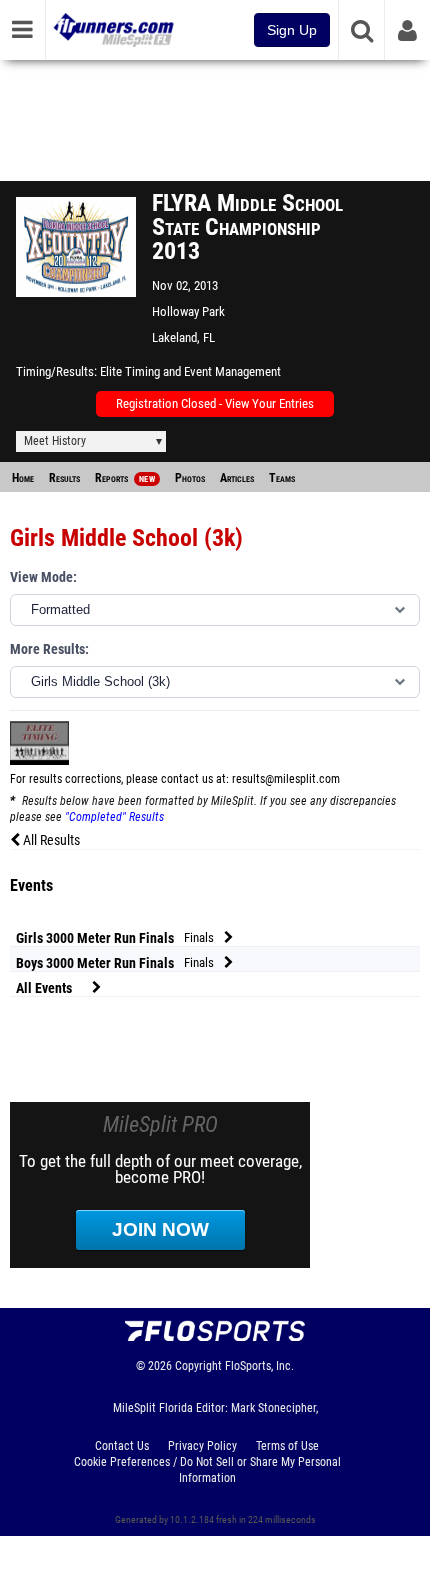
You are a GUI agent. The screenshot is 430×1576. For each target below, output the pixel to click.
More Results (47, 649)
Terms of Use (287, 1446)
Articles (237, 478)
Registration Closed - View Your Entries (215, 403)
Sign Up (292, 30)
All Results (50, 840)
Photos (190, 478)
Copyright (198, 1366)
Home (23, 478)
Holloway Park (188, 311)
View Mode (41, 577)
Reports (125, 478)
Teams (282, 478)
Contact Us (122, 1446)
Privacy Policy (202, 1446)
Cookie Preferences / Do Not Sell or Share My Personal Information (207, 1470)
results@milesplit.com (286, 779)
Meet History (55, 441)
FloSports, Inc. (259, 1366)
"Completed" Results (114, 817)
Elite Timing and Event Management (190, 371)
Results (64, 478)
